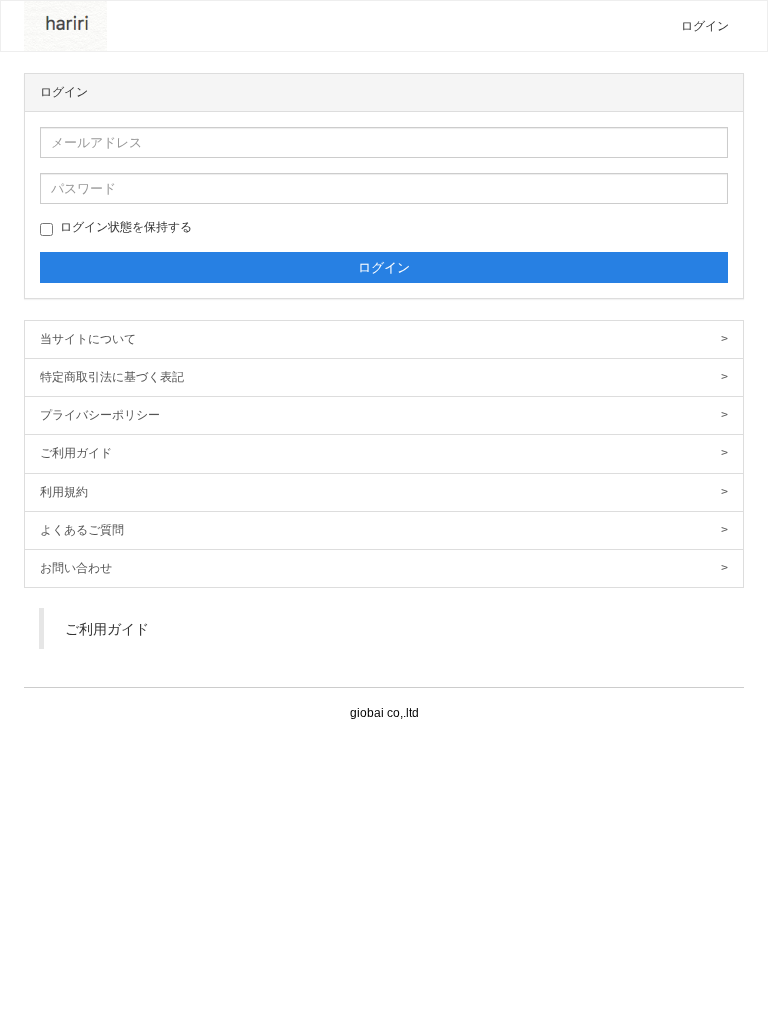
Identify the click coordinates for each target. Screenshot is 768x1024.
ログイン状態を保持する (126, 227)
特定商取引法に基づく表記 (384, 377)
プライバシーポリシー (384, 415)
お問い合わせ (384, 568)
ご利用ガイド (384, 453)
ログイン (705, 26)
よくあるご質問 (384, 530)
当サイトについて (384, 339)
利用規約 (384, 492)
